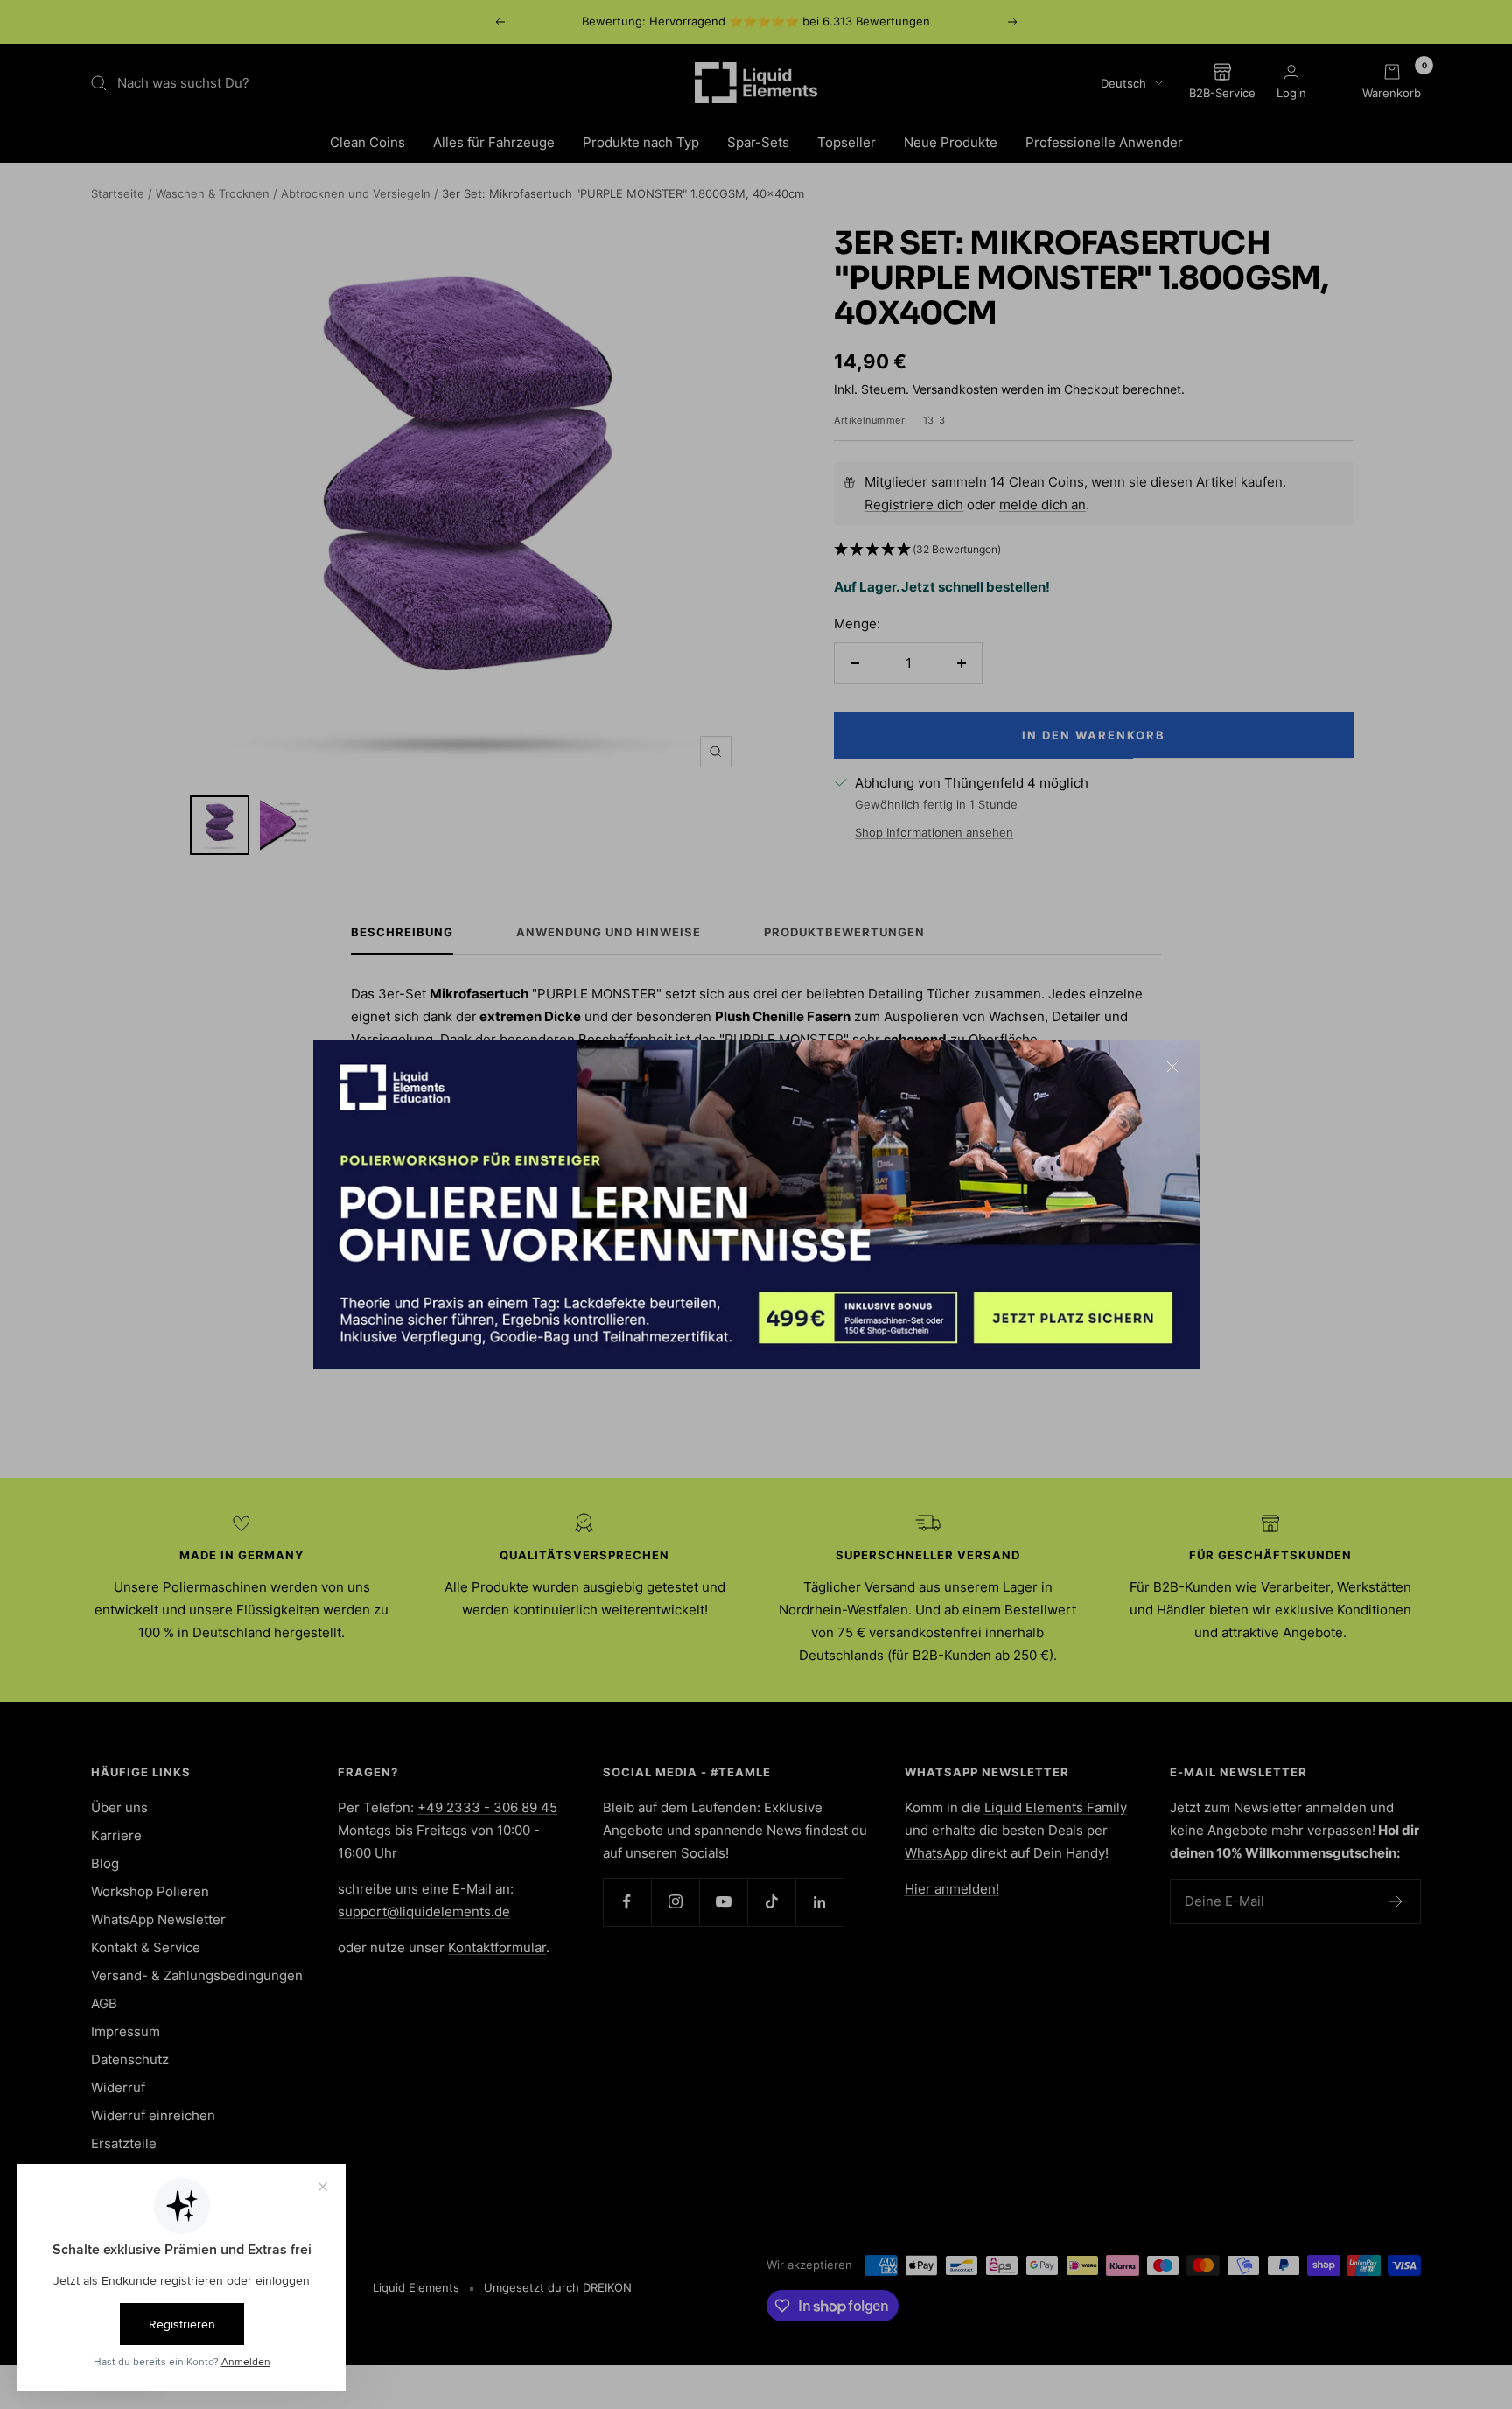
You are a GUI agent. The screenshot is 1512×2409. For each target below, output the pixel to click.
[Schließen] (1172, 1067)
